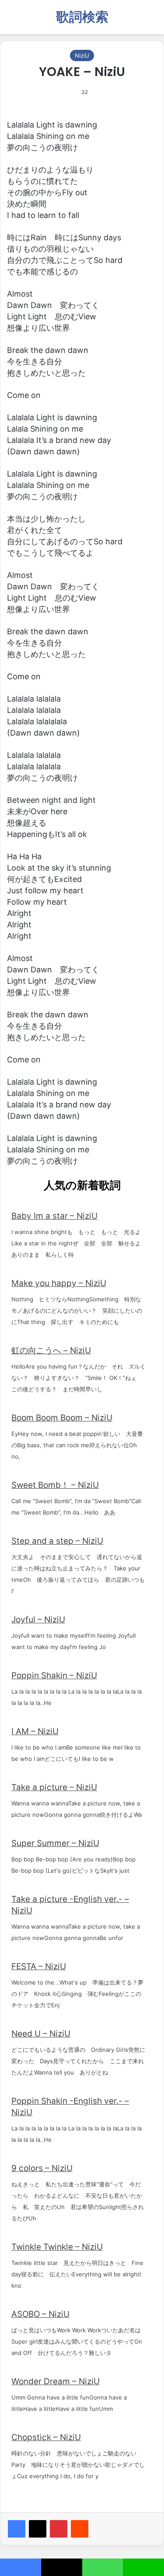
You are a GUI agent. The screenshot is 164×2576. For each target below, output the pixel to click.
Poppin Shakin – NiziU (54, 1675)
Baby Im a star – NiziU (54, 1216)
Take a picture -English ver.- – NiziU (70, 1905)
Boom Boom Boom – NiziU (62, 1418)
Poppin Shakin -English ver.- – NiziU (70, 2107)
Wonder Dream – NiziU (56, 2381)
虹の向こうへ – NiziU (51, 1350)
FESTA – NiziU (39, 1966)
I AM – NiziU (35, 1731)
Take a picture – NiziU (54, 1787)
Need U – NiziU (41, 2034)
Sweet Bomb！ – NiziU (55, 1485)
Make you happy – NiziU (59, 1283)
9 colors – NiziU (42, 2168)
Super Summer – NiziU (55, 1843)
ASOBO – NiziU (40, 2314)
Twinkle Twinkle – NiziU (57, 2247)
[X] (38, 2529)
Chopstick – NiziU (46, 2437)
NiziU (82, 55)
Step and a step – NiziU (57, 1541)
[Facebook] (17, 2529)
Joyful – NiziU (38, 1620)
